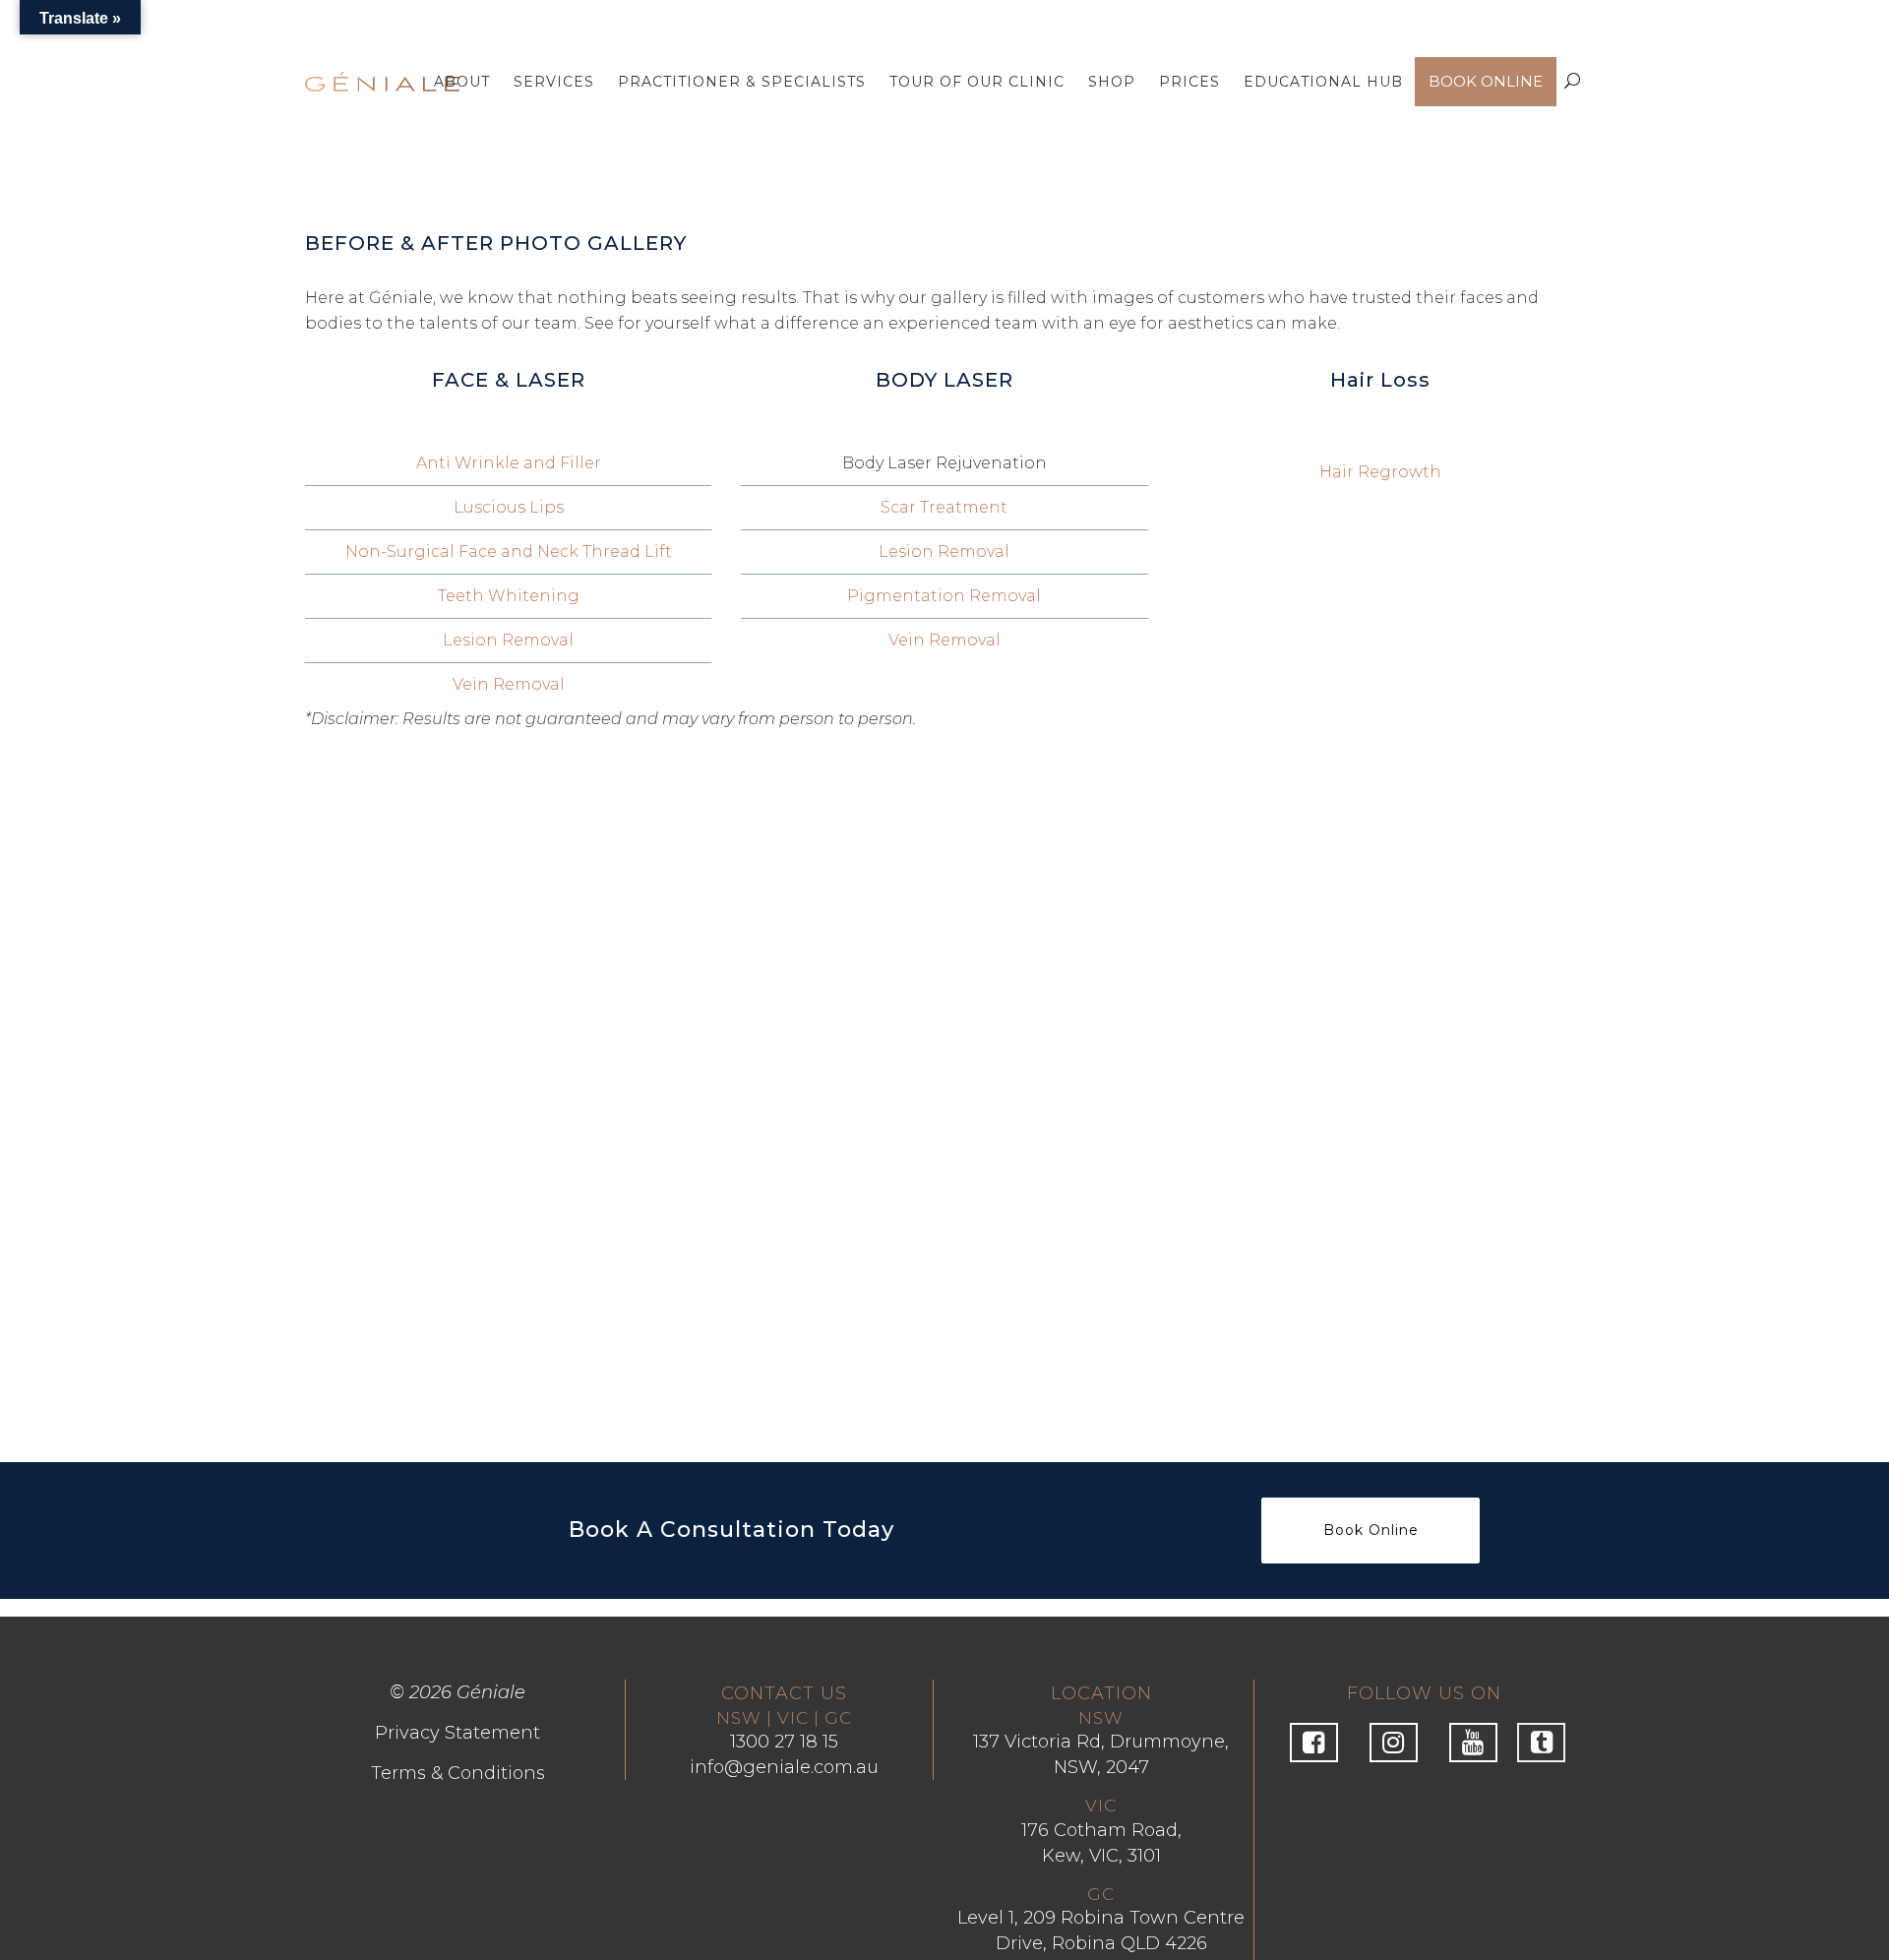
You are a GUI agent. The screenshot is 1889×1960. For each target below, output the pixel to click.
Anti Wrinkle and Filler (509, 463)
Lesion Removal (508, 640)
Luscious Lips (509, 507)
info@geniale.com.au (784, 1767)
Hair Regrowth (1380, 472)
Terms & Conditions (458, 1773)
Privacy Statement (457, 1733)
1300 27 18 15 (784, 1742)
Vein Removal (509, 684)
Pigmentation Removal (944, 596)
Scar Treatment (944, 507)
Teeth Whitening (509, 596)
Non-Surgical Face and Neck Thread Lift (509, 551)
